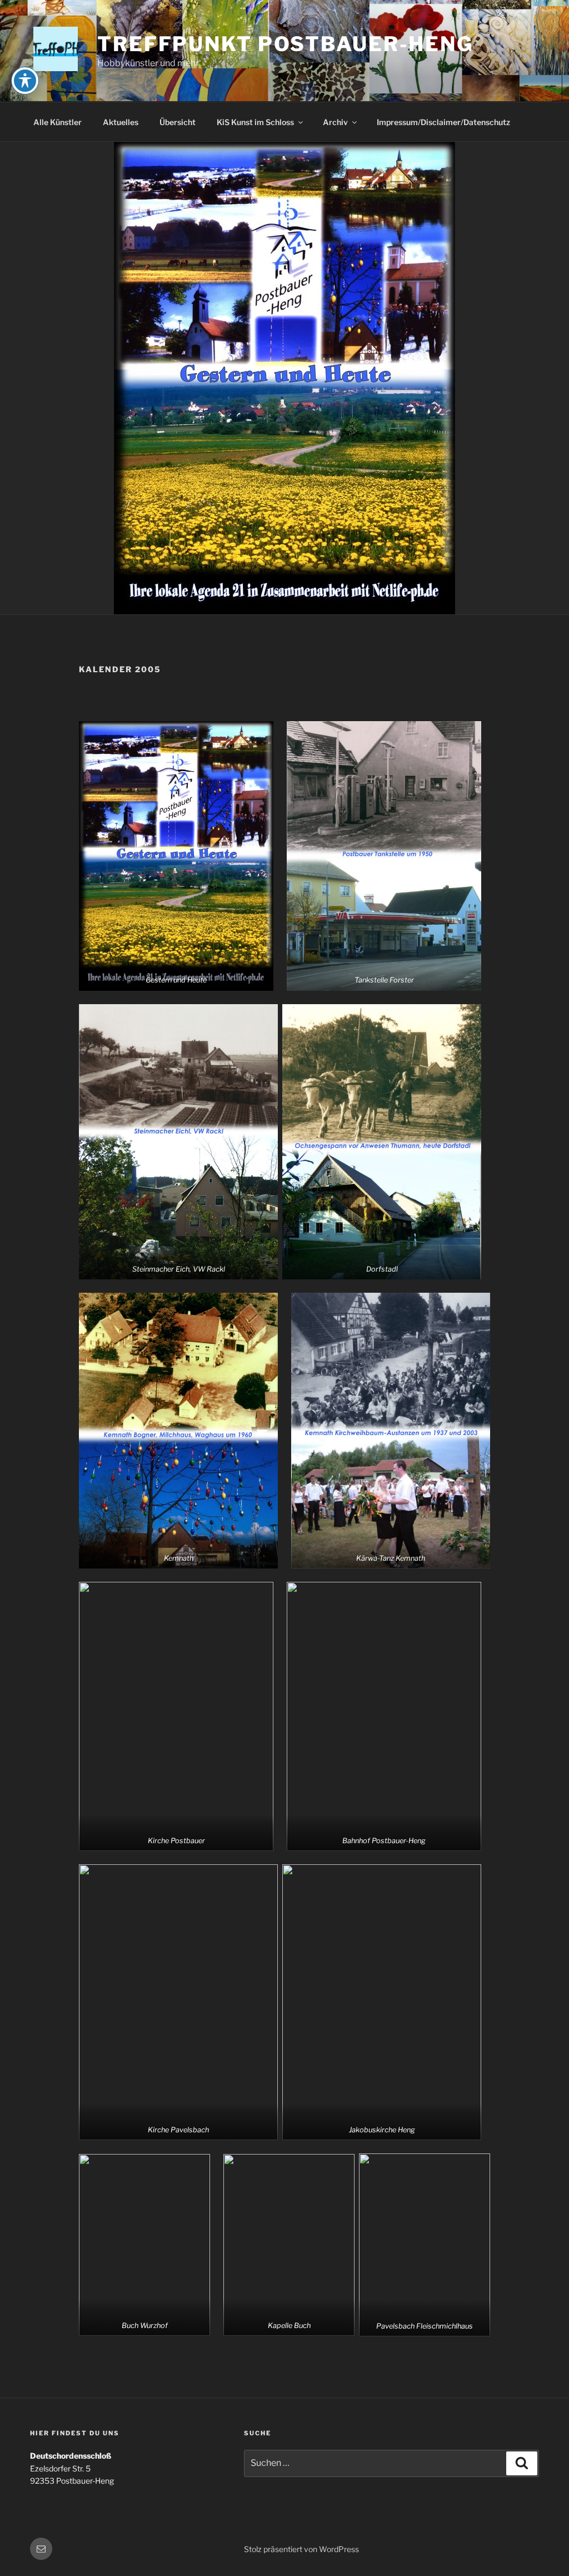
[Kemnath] (178, 1431)
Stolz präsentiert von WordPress (301, 2549)
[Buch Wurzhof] (144, 2245)
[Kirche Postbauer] (176, 1717)
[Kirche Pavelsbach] (178, 2002)
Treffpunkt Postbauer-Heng (285, 44)
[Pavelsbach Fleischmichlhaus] (425, 2245)
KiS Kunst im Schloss (255, 122)
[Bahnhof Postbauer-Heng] (384, 1717)
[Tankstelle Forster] (384, 856)
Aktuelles (121, 122)
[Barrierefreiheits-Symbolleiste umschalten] (25, 81)
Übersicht (178, 122)
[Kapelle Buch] (289, 2245)
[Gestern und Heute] (176, 856)
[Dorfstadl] (382, 1142)
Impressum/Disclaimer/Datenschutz (443, 122)
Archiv (335, 122)
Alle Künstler (58, 122)
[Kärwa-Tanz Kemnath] (391, 1431)
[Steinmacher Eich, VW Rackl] (178, 1142)
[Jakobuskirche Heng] (382, 2002)
